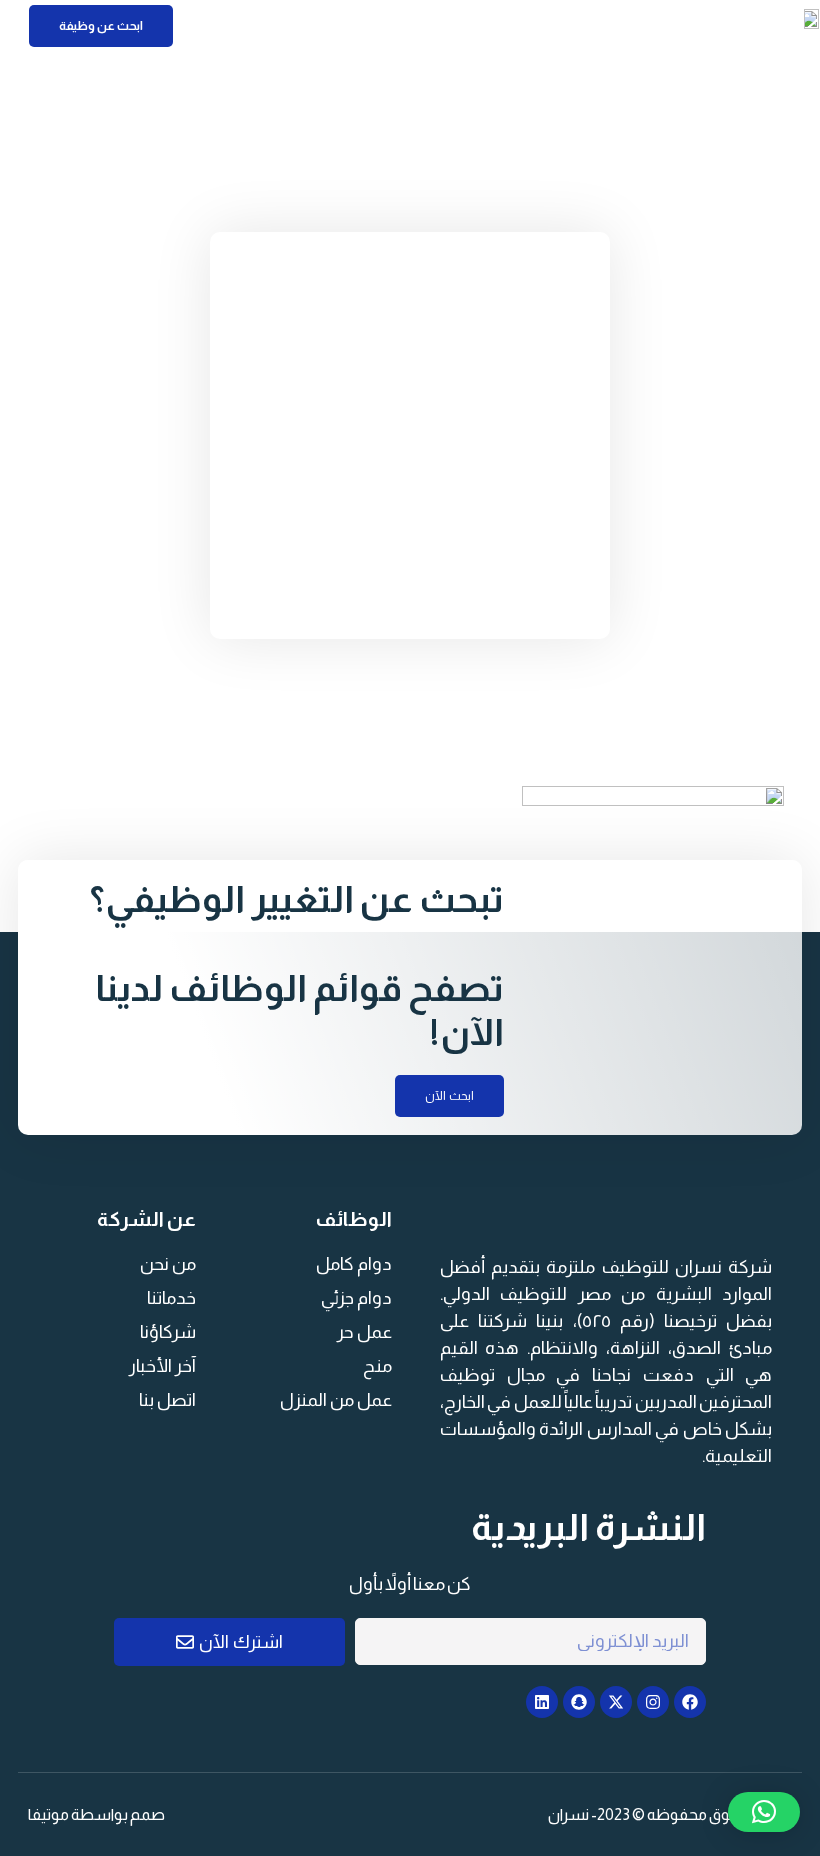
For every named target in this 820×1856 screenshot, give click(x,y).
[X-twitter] (616, 1702)
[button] (248, 19)
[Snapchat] (579, 1702)
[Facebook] (690, 1702)
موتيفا (49, 1814)
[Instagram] (653, 1702)
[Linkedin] (542, 1702)
